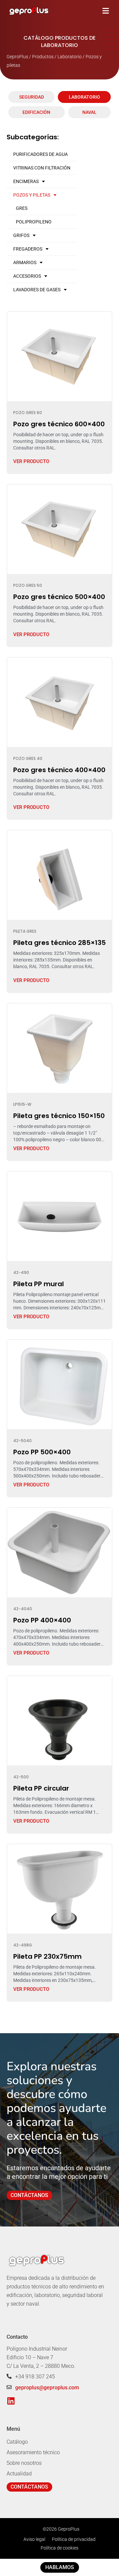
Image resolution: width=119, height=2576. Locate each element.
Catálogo (17, 2442)
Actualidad (19, 2474)
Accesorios (27, 276)
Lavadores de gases (37, 290)
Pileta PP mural (39, 1284)
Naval (89, 112)
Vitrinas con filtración (42, 168)
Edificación (36, 112)
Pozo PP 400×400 (42, 1620)
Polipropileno (34, 222)
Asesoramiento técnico (33, 2452)
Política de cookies (59, 2548)
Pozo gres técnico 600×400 (59, 424)
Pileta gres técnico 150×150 (59, 1116)
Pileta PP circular (41, 1788)
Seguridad (32, 97)
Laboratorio (84, 97)
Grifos (21, 235)
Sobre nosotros (24, 2463)
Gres (22, 208)
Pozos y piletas (32, 195)
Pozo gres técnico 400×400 (59, 770)
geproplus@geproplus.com (47, 2388)
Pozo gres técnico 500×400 (59, 597)
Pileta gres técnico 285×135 (59, 943)
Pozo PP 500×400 (42, 1452)
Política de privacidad (74, 2539)
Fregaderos (28, 249)
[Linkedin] (11, 2401)
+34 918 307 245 (35, 2377)
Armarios (25, 262)
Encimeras (26, 181)
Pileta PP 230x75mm (47, 1956)
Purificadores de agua (40, 154)
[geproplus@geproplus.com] (9, 2387)
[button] (106, 11)
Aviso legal (34, 2539)
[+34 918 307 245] (9, 2376)
